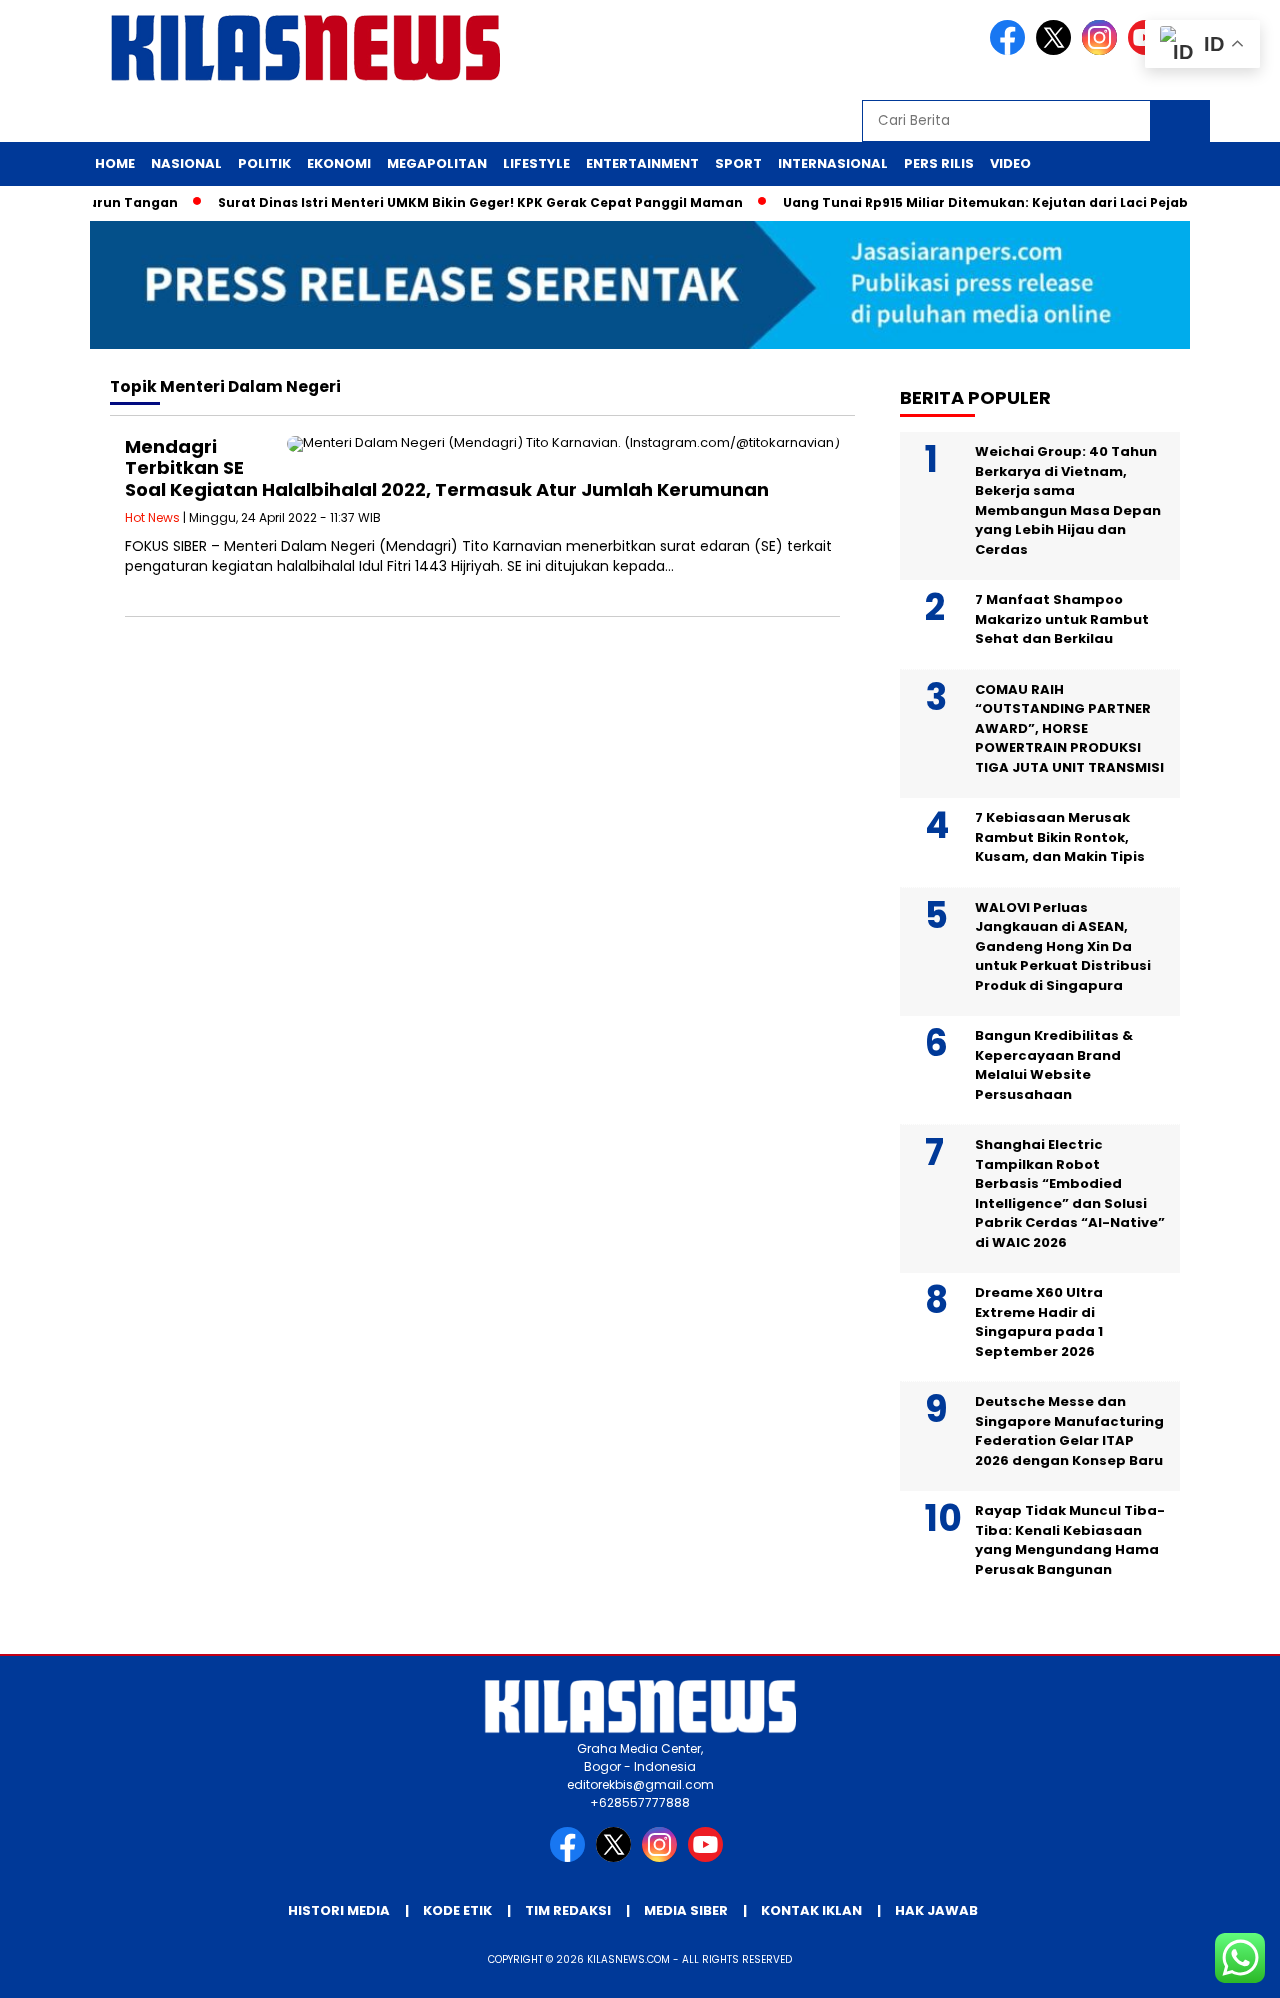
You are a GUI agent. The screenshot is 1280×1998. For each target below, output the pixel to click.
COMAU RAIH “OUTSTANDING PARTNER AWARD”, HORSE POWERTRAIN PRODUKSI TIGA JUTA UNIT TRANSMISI (1069, 728)
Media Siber (686, 1910)
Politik (264, 163)
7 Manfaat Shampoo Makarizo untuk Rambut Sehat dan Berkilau (1062, 619)
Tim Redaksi (568, 1910)
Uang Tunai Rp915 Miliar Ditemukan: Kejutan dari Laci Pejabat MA (982, 202)
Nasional (186, 163)
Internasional (833, 163)
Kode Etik (457, 1910)
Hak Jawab (936, 1910)
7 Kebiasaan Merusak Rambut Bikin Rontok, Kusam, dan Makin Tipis (1061, 837)
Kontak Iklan (811, 1910)
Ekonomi (339, 163)
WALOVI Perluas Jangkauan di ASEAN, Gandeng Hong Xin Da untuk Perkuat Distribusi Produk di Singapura (1063, 946)
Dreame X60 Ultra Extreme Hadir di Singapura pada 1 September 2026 (1039, 1322)
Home (115, 163)
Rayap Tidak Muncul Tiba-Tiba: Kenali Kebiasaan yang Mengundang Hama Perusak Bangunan (1070, 1540)
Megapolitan (437, 163)
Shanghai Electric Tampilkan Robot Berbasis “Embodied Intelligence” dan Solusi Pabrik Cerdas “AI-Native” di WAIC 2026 (1070, 1193)
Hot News (152, 517)
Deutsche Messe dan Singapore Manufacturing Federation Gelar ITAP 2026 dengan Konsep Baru (1069, 1431)
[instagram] (1103, 50)
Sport (738, 163)
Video (1010, 163)
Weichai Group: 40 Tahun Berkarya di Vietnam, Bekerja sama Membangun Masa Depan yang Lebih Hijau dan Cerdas (1068, 500)
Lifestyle (536, 163)
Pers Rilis (939, 163)
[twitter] (1057, 50)
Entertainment (642, 163)
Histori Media (339, 1910)
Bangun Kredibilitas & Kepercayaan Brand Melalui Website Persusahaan (1054, 1065)
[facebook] (1011, 50)
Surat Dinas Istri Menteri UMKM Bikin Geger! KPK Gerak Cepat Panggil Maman (457, 202)
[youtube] (709, 1857)
